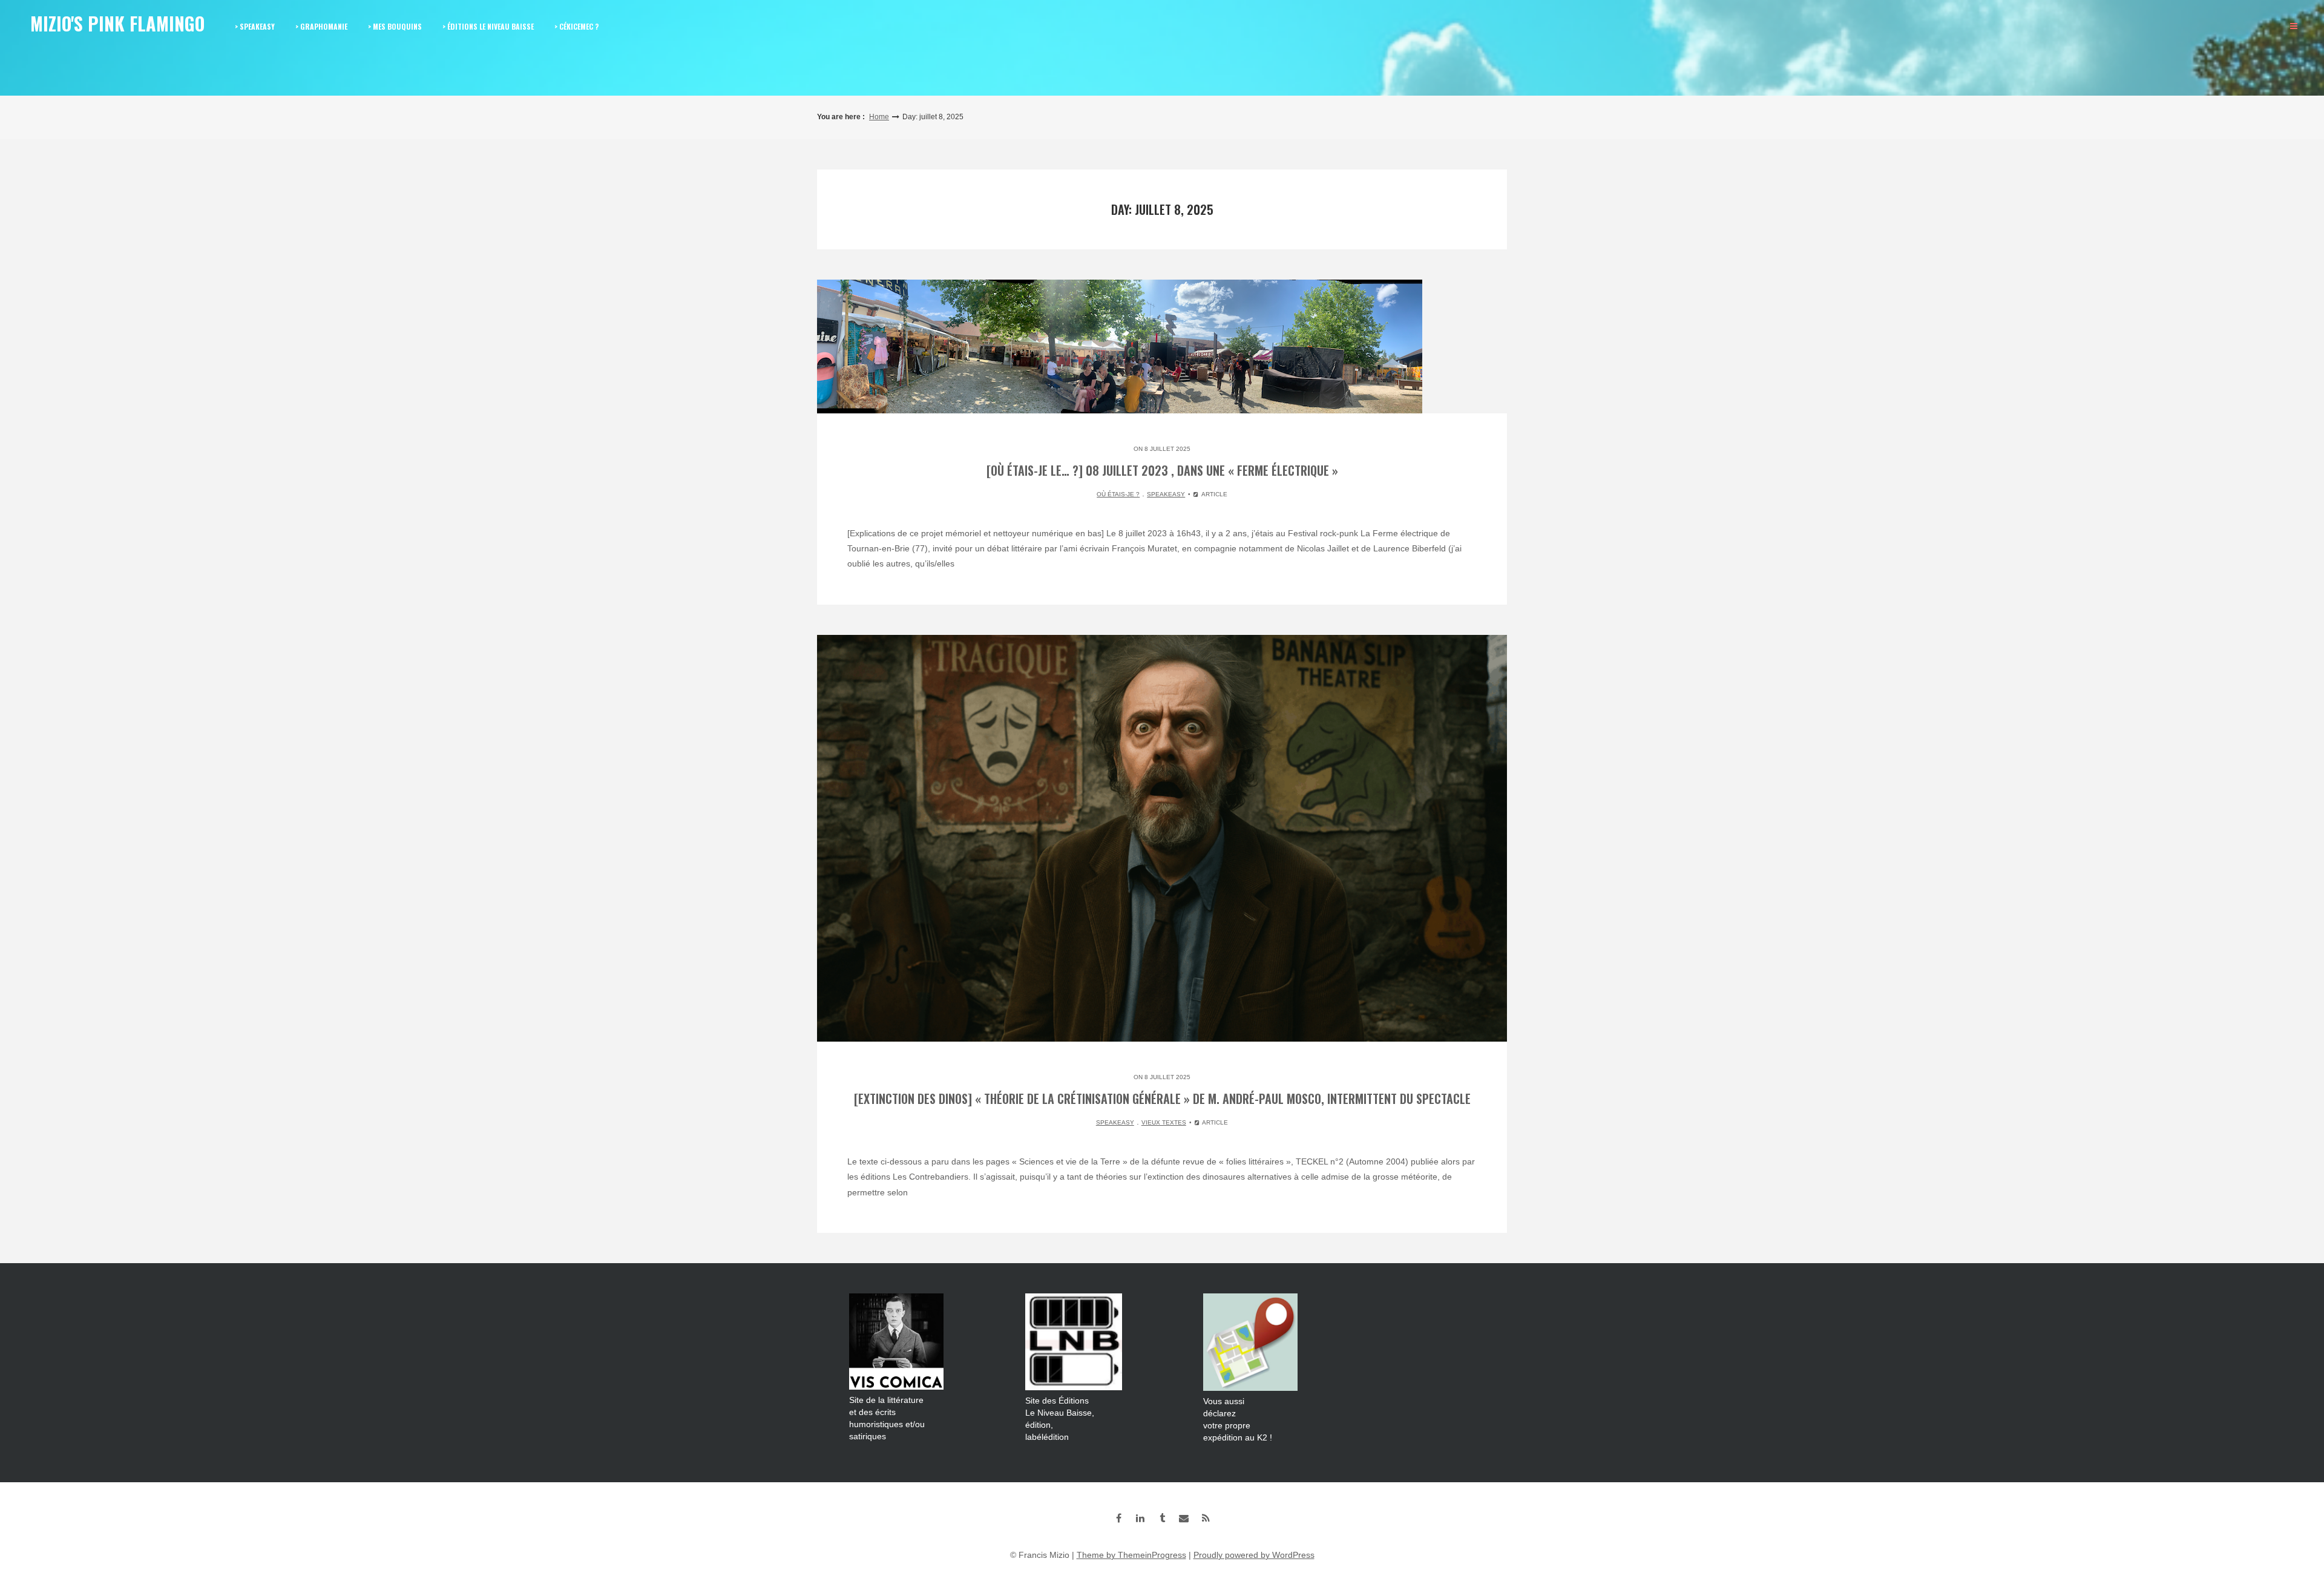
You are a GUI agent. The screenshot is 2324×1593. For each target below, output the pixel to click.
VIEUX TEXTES (1164, 1122)
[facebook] (1118, 1518)
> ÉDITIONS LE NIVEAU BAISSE (488, 26)
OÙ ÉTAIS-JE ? (1118, 494)
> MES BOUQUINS (395, 26)
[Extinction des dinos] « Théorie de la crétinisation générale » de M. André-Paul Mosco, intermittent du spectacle (1162, 1099)
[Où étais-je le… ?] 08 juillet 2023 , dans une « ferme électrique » (1162, 470)
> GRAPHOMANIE (321, 26)
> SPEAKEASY (255, 26)
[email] (1184, 1518)
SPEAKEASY (1166, 494)
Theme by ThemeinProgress (1131, 1555)
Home (879, 117)
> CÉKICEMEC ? (576, 26)
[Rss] (1206, 1518)
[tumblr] (1162, 1518)
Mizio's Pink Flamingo (117, 23)
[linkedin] (1140, 1518)
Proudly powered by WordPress (1254, 1555)
